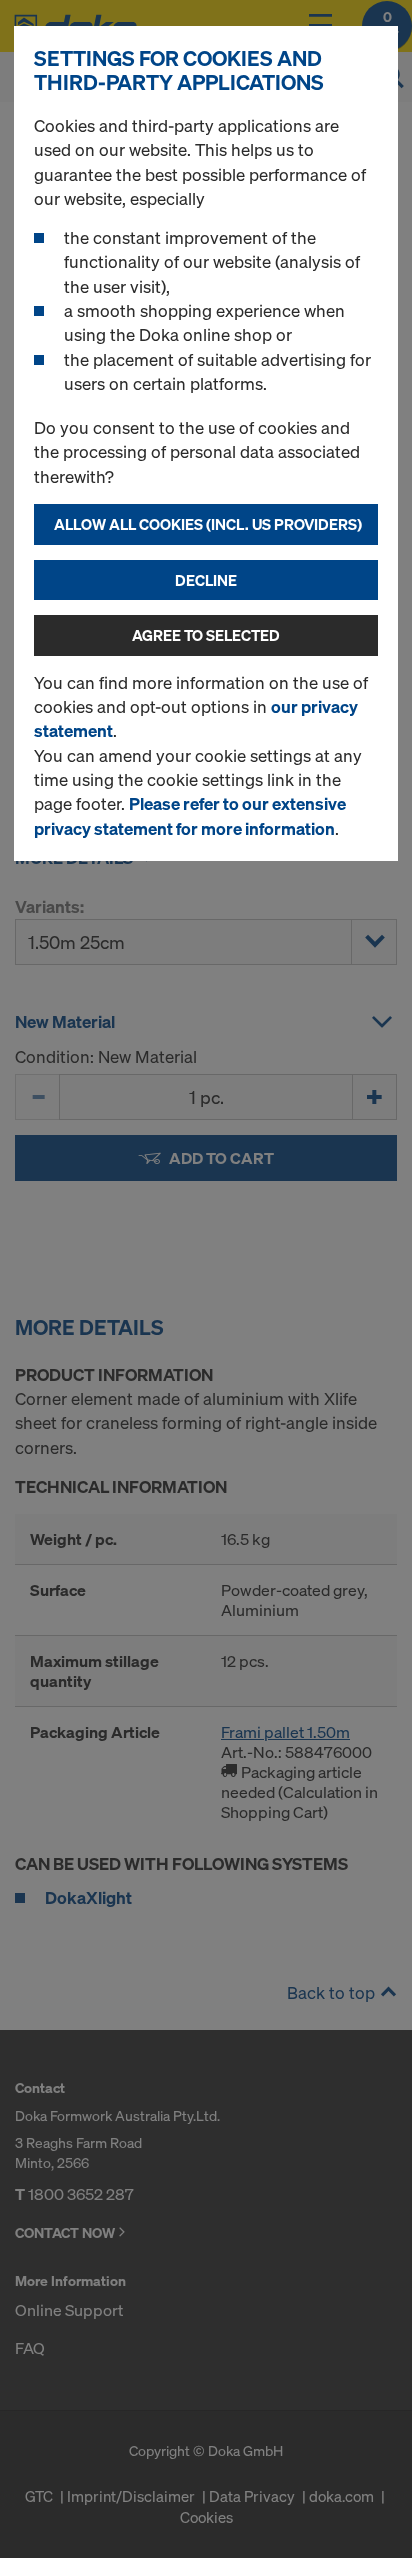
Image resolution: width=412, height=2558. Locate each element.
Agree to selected (206, 635)
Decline (206, 580)
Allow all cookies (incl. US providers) (208, 524)
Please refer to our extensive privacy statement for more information (190, 815)
